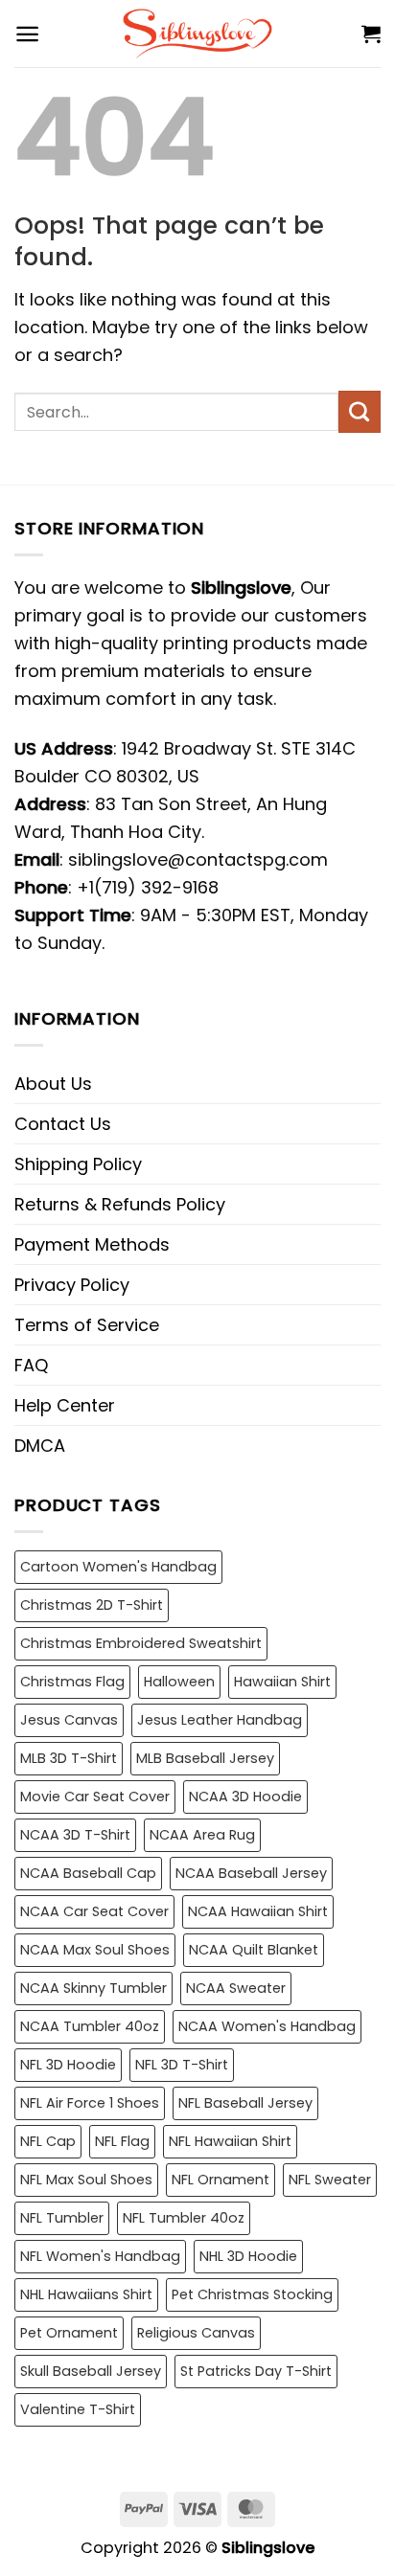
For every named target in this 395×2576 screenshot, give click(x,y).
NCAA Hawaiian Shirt (258, 1911)
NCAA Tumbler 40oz (90, 2026)
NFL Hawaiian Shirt (230, 2141)
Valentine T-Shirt (78, 2409)
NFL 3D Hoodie (68, 2065)
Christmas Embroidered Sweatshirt (141, 1643)
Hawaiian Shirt (282, 1682)
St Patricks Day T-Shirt (256, 2371)
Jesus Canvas (69, 1720)
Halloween (179, 1682)
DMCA (40, 1446)
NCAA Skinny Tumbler (93, 1988)
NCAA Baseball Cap (88, 1873)
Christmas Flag (72, 1682)
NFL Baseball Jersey (245, 2103)
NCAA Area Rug (202, 1835)
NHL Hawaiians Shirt (86, 2294)
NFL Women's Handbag (100, 2256)
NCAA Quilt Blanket (254, 1950)
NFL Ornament (221, 2180)
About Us (53, 1084)
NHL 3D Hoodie (248, 2256)
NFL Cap (48, 2141)
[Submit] (360, 412)
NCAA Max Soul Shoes (95, 1950)
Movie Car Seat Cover (95, 1796)
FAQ (31, 1365)
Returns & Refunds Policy (120, 1204)
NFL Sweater (330, 2180)
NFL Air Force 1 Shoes (90, 2103)
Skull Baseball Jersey (91, 2371)
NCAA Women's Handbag (267, 2026)
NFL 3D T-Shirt (182, 2065)
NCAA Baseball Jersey (251, 1873)
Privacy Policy (72, 1285)
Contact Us (63, 1124)
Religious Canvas (196, 2333)
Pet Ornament (69, 2333)
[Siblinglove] (198, 34)
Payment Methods (92, 1244)
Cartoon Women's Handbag (118, 1567)
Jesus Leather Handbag (220, 1720)
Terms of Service (87, 1325)
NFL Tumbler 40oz (184, 2218)
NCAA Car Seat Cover (94, 1911)
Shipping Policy (78, 1164)
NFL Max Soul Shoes (86, 2180)
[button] (27, 34)
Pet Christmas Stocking (252, 2294)
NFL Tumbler (62, 2218)
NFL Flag (122, 2141)
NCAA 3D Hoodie (245, 1796)
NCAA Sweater (236, 1988)
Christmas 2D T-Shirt (92, 1605)
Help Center (65, 1405)
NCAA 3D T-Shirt (75, 1835)
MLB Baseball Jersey (205, 1758)
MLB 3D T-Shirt (69, 1758)
